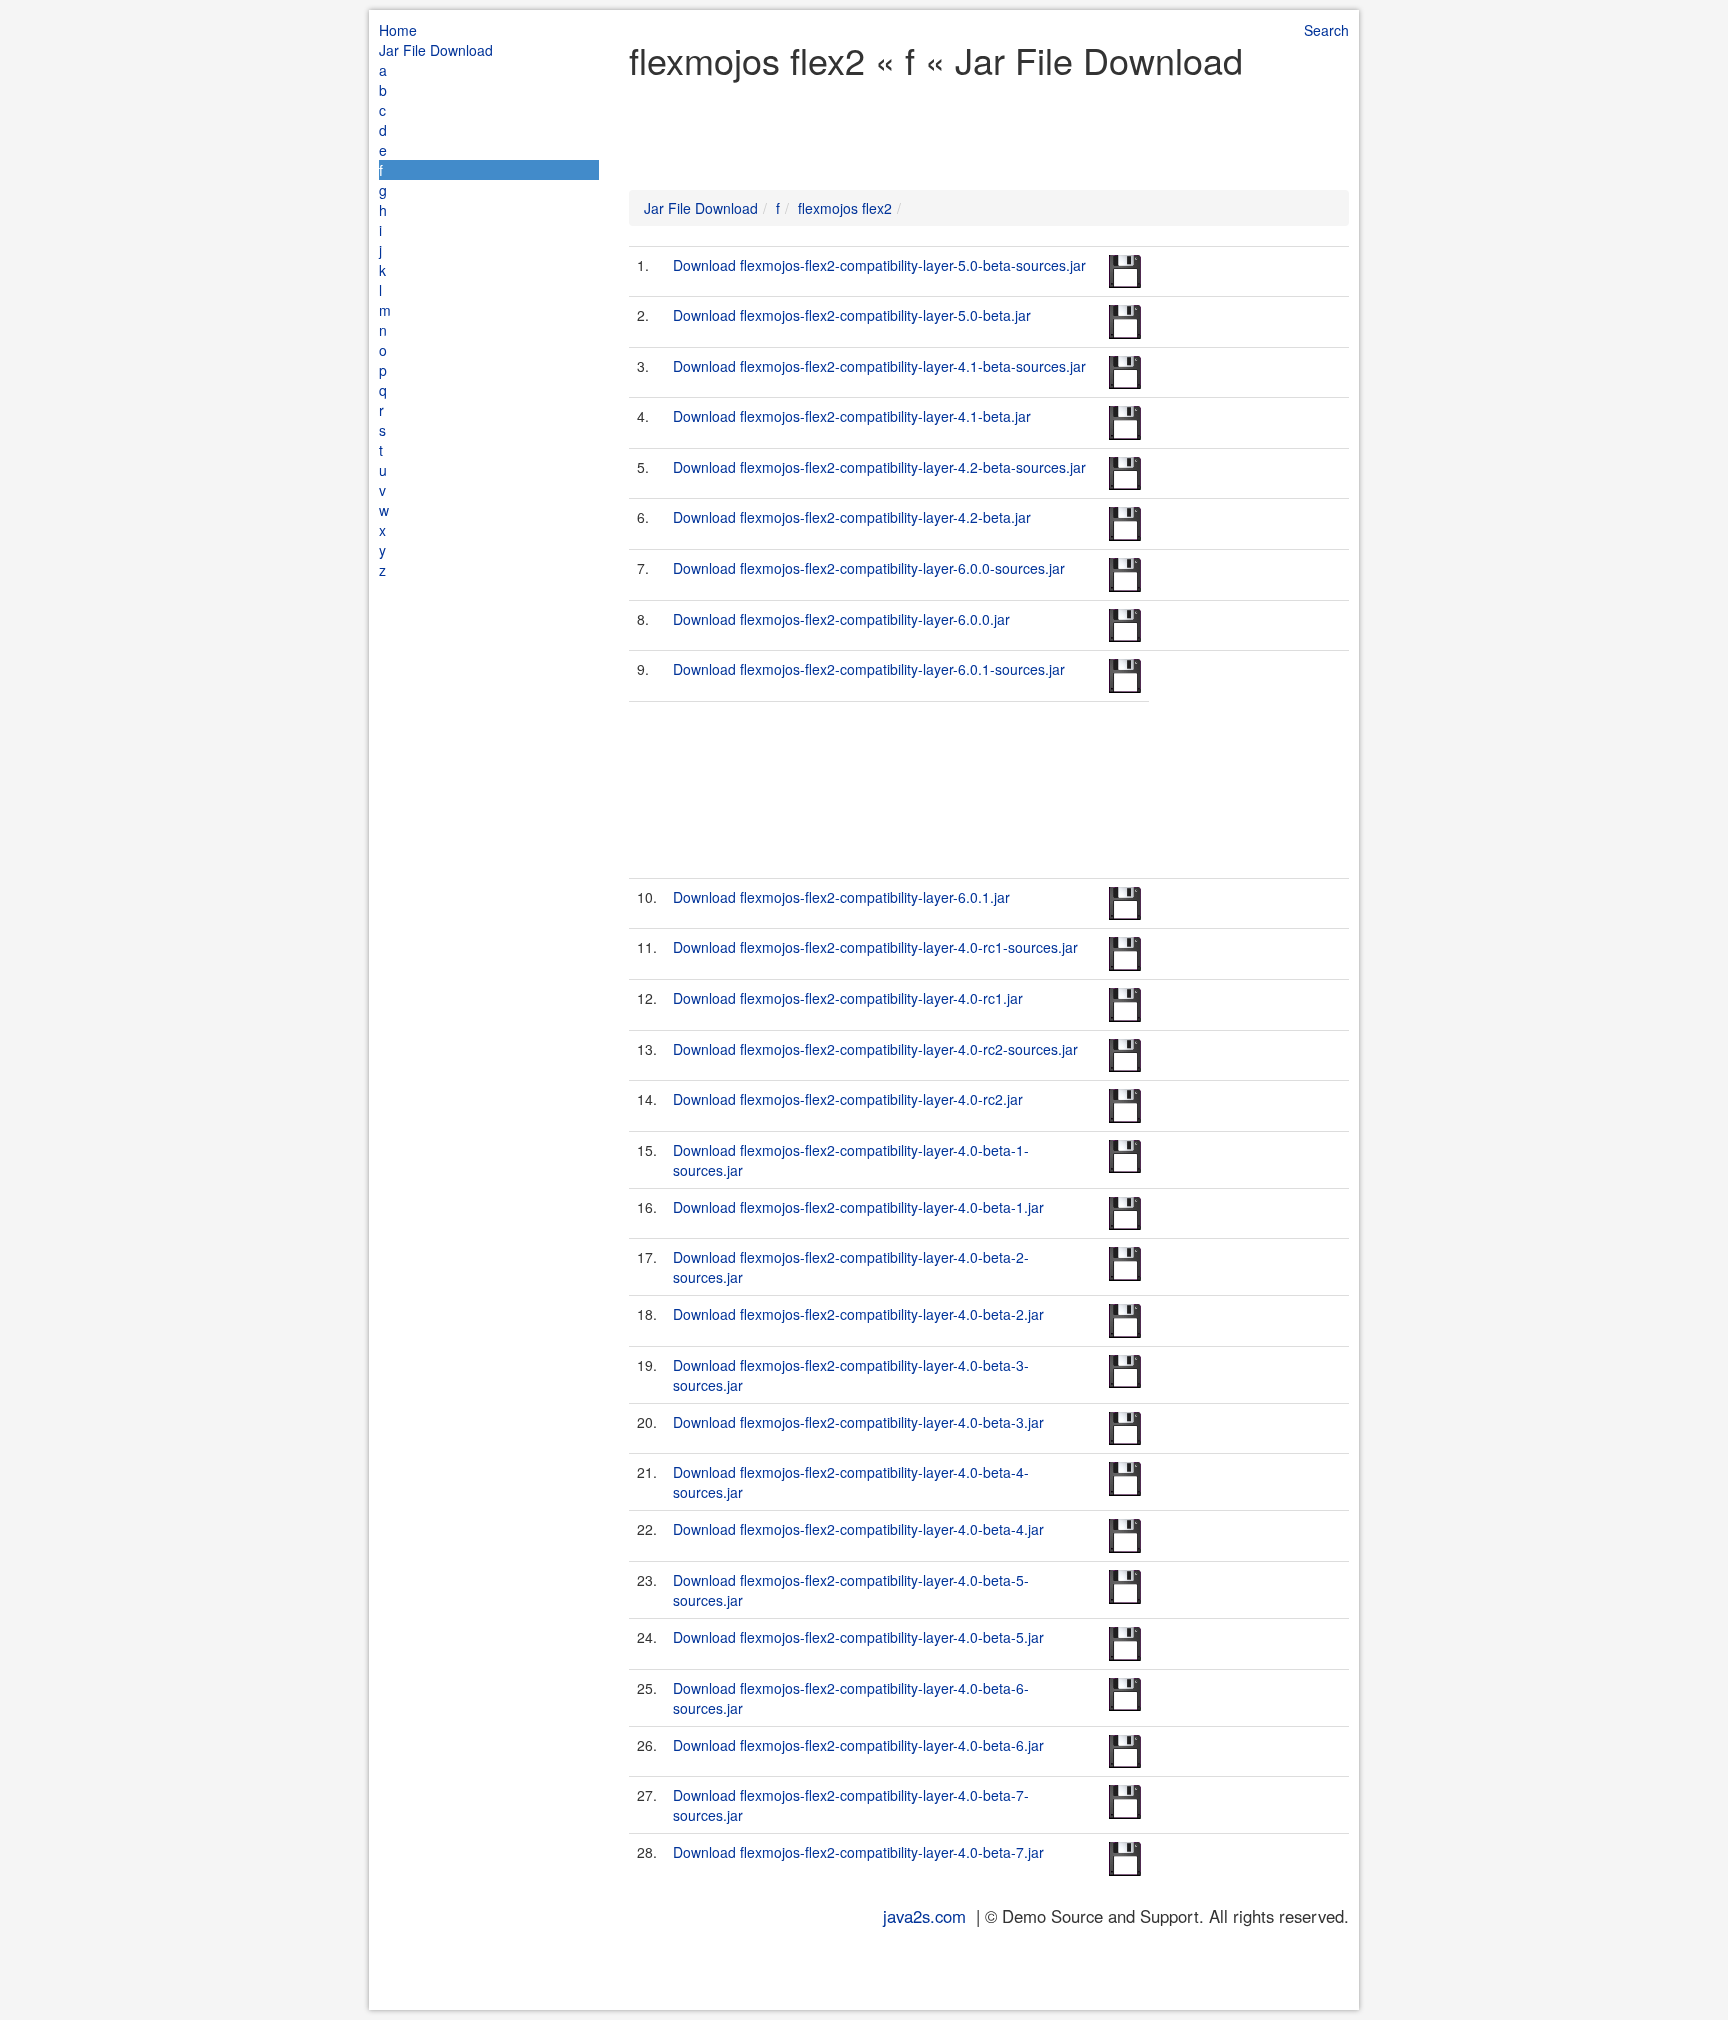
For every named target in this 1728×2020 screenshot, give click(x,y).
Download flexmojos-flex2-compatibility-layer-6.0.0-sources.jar (869, 568)
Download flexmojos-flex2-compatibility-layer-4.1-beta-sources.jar (879, 366)
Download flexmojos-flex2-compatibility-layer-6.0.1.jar (841, 897)
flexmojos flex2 (845, 208)
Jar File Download (436, 50)
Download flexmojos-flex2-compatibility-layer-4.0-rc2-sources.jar (875, 1049)
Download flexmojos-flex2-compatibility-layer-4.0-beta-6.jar (858, 1745)
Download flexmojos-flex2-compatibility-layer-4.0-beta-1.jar (858, 1207)
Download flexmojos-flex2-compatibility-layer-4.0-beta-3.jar (858, 1422)
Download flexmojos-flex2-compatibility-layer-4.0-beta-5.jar (858, 1637)
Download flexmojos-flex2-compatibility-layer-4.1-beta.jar (852, 416)
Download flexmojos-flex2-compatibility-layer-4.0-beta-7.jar (858, 1852)
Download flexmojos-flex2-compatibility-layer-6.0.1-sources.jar (869, 669)
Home (398, 30)
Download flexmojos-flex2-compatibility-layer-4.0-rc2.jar (848, 1099)
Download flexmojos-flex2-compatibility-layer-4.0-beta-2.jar (858, 1314)
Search (1326, 30)
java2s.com (924, 1916)
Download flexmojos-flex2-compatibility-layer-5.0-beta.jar (852, 315)
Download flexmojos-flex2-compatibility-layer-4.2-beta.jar (852, 517)
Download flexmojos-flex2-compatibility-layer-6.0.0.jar (841, 619)
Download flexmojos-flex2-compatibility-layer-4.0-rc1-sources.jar (875, 947)
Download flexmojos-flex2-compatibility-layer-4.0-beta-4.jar (858, 1529)
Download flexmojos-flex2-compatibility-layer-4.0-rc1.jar (848, 998)
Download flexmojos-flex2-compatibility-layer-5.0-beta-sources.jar (879, 265)
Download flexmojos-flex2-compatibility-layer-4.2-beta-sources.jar (879, 467)
